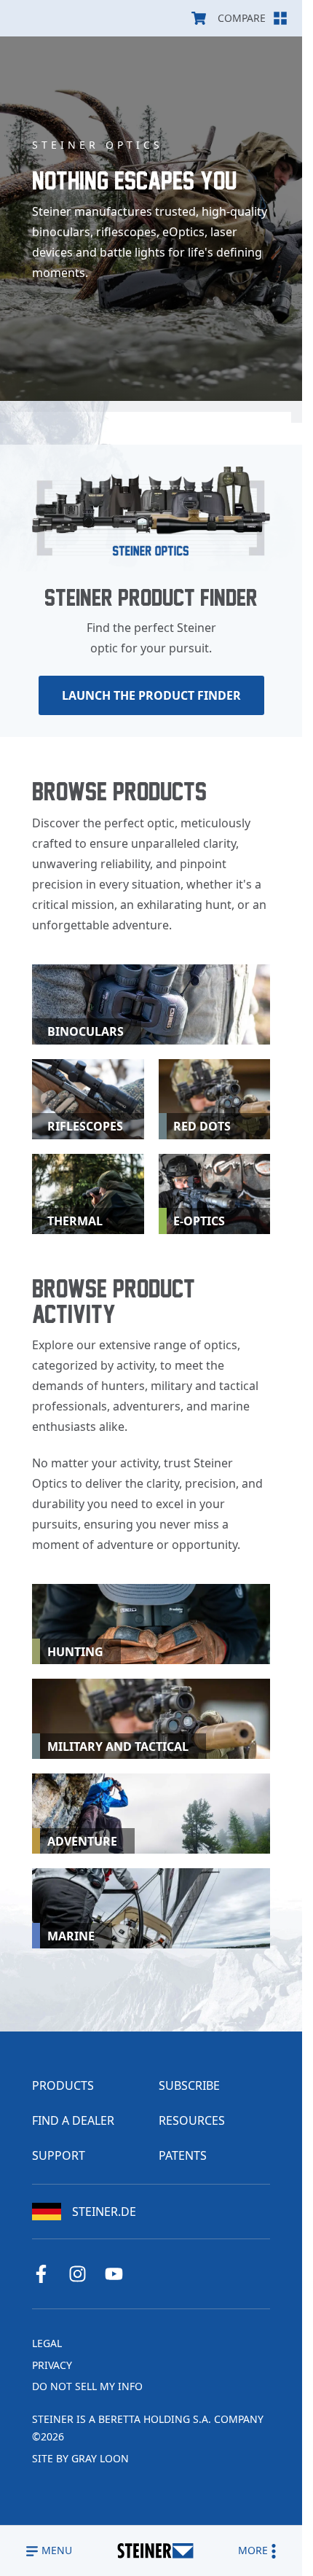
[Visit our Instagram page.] (83, 2274)
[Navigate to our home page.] (155, 2551)
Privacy (52, 2365)
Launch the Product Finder (151, 695)
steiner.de (104, 2212)
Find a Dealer (73, 2120)
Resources (192, 2120)
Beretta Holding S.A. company (181, 2419)
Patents (183, 2155)
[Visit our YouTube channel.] (119, 2274)
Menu (57, 2550)
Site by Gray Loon (80, 2458)
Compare (242, 18)
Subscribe (189, 2085)
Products (63, 2085)
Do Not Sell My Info (87, 2386)
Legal (47, 2343)
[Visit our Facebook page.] (47, 2274)
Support (59, 2155)
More (253, 2550)
